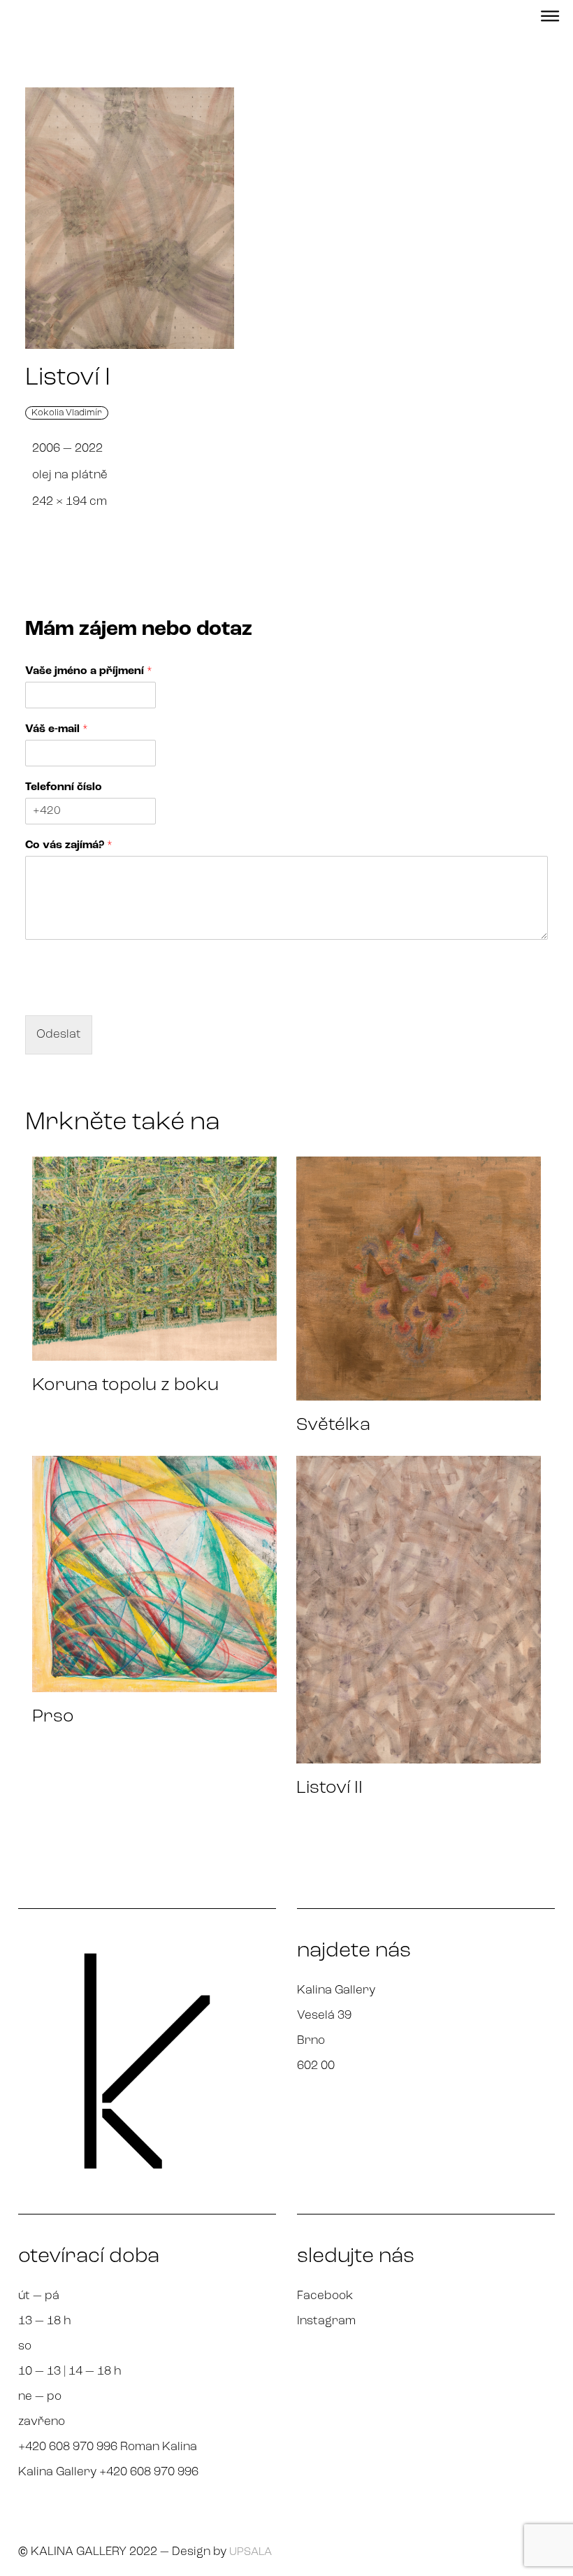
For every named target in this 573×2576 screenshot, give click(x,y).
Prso (53, 1717)
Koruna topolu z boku (125, 1386)
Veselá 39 (324, 2016)
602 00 (316, 2066)
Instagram (326, 2321)
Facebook (325, 2296)
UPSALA (251, 2552)
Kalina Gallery (336, 1990)
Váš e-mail (57, 729)
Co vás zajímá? (69, 845)
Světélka (333, 1425)
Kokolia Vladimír (67, 413)
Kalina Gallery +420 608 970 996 (108, 2472)
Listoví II (329, 1788)
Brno (311, 2041)
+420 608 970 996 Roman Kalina (108, 2447)
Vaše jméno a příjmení (89, 671)
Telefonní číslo (64, 787)
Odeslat (59, 1035)
